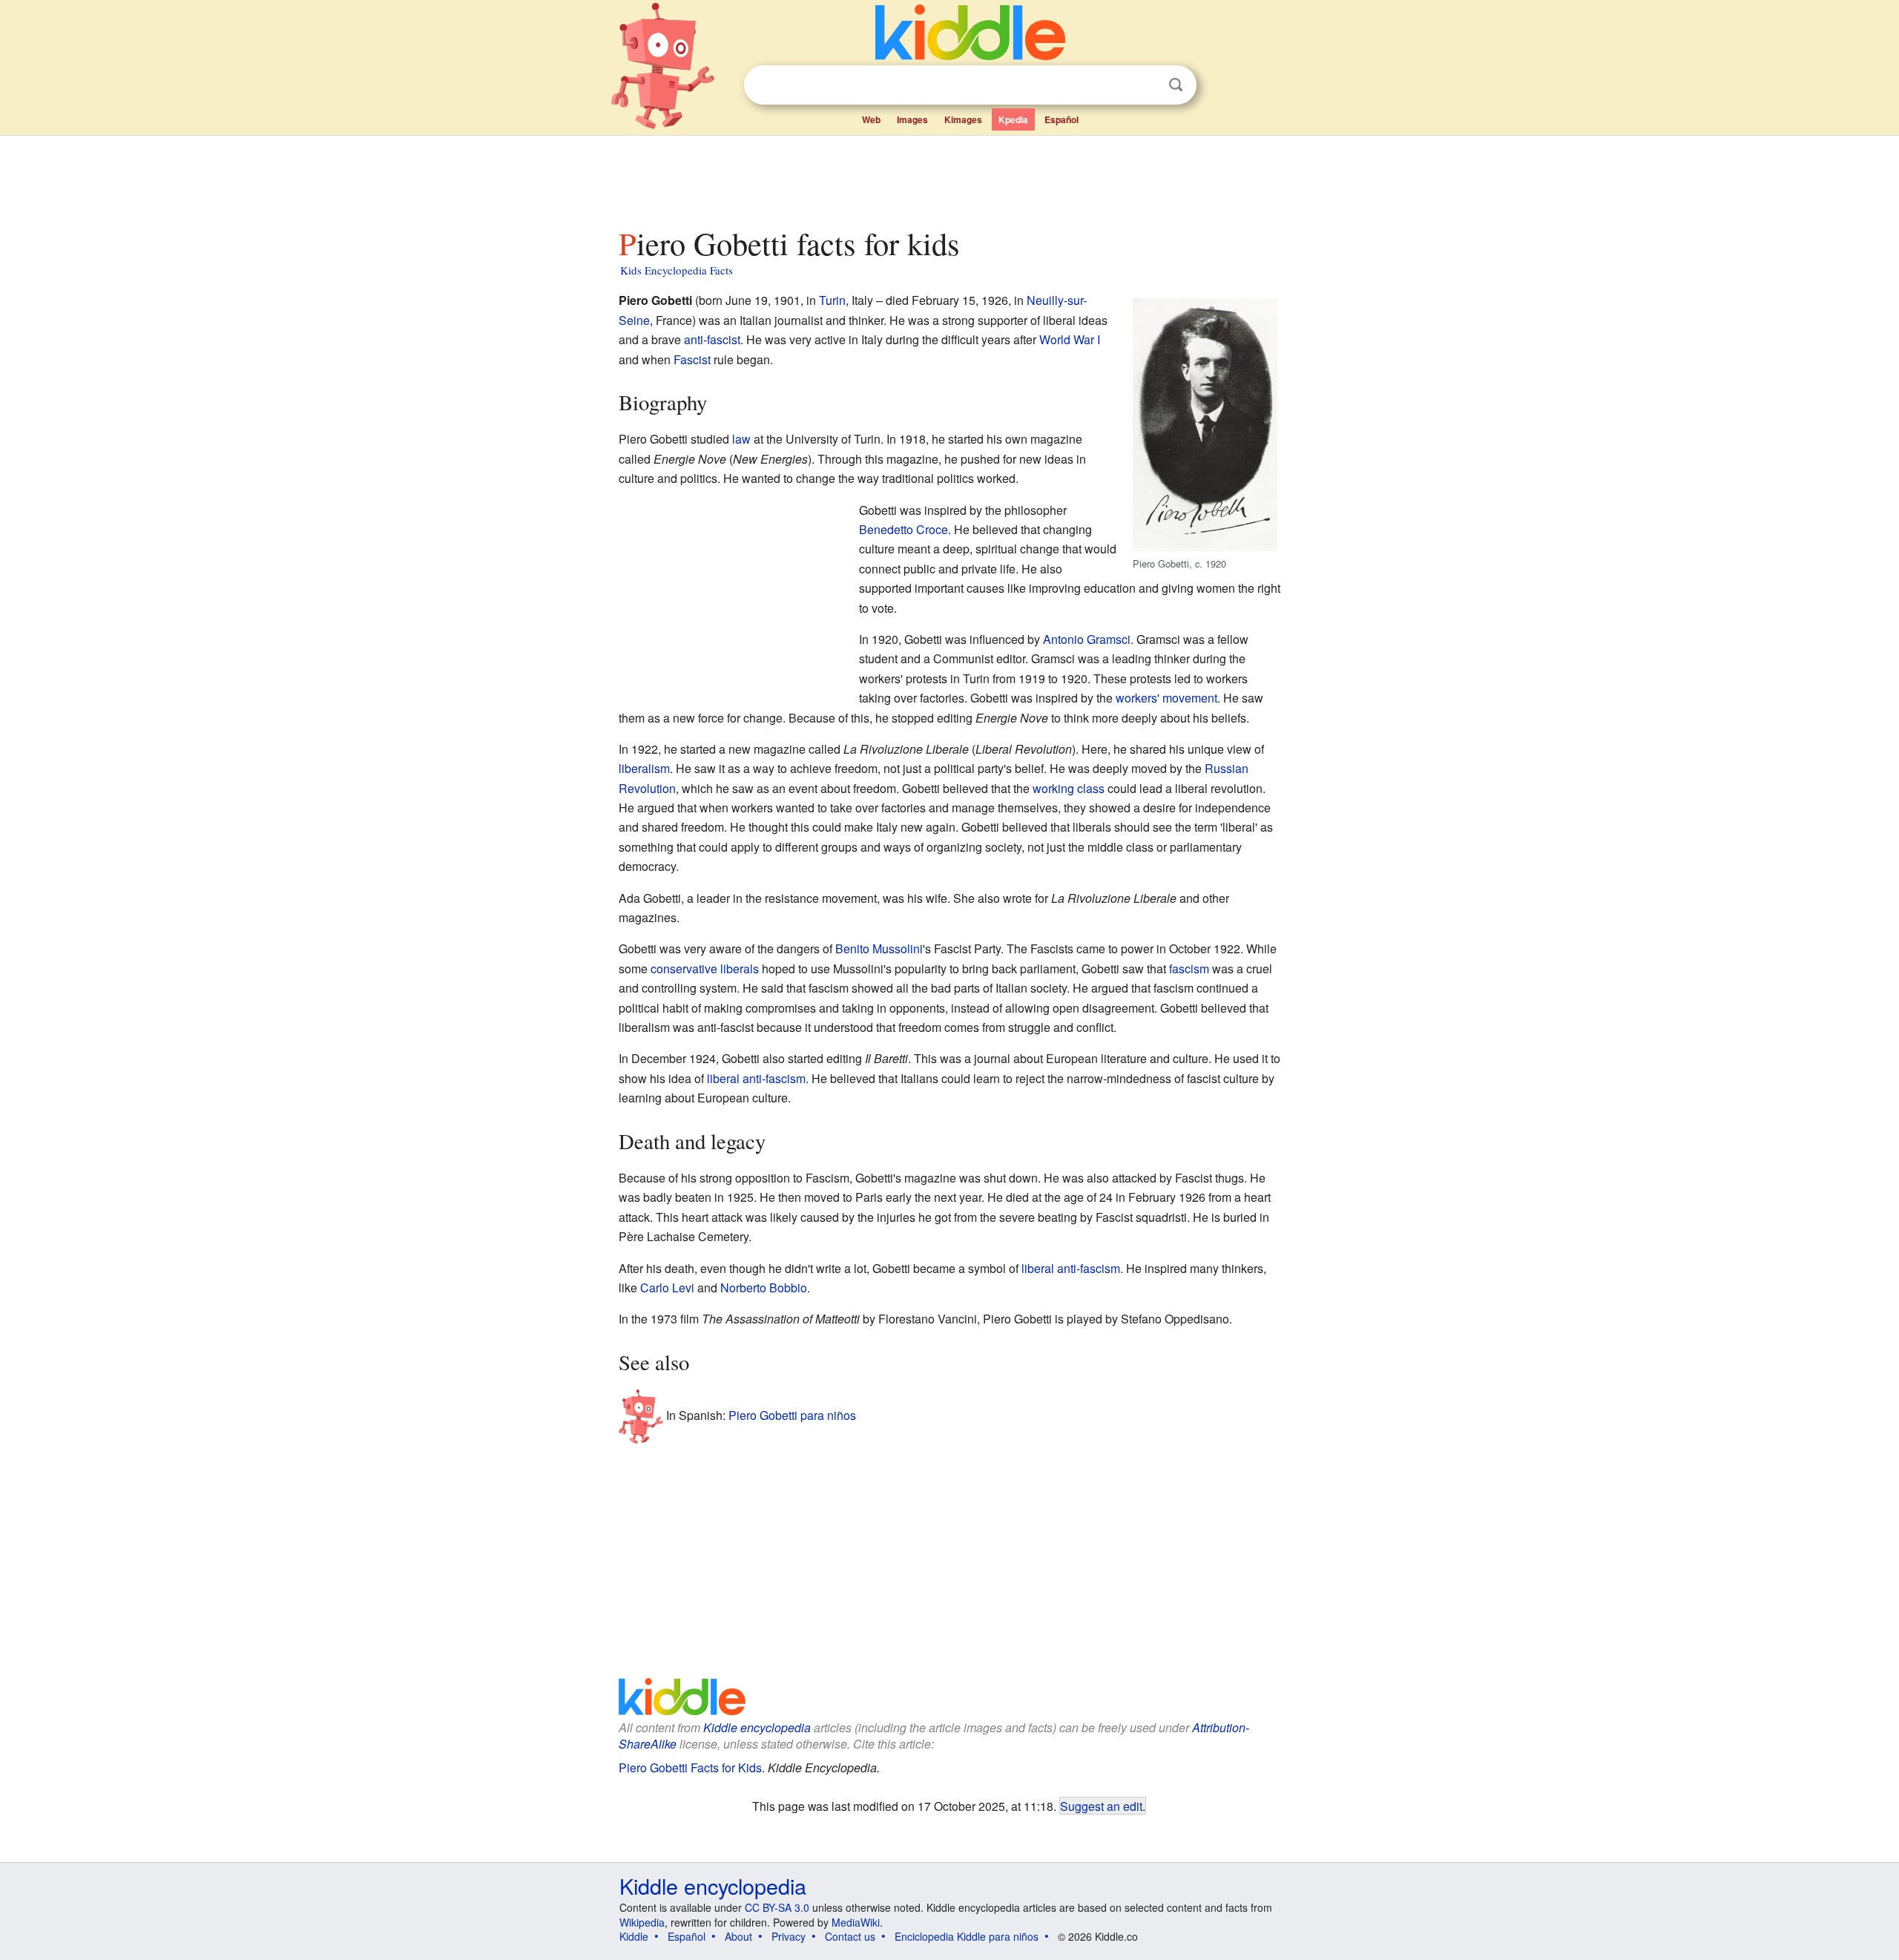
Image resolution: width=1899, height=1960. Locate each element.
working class (1069, 788)
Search (1176, 85)
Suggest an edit (1101, 1806)
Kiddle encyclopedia (757, 1727)
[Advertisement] (949, 177)
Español (1062, 119)
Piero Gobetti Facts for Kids (690, 1767)
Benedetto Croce (904, 529)
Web (871, 119)
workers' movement (1166, 698)
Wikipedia (642, 1922)
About (738, 1936)
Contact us (850, 1936)
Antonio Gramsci (1087, 639)
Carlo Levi (667, 1288)
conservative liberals (705, 969)
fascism (1189, 969)
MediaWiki (856, 1922)
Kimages (963, 119)
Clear (1145, 85)
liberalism (644, 768)
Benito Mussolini (879, 948)
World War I (1070, 339)
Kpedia (1013, 119)
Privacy (789, 1936)
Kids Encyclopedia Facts (677, 270)
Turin (832, 300)
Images (912, 119)
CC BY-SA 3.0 (777, 1907)
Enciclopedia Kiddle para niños (967, 1936)
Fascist (692, 359)
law (741, 439)
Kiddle (634, 1936)
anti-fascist (712, 339)
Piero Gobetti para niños (792, 1415)
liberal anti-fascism (756, 1078)
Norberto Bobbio (764, 1288)
